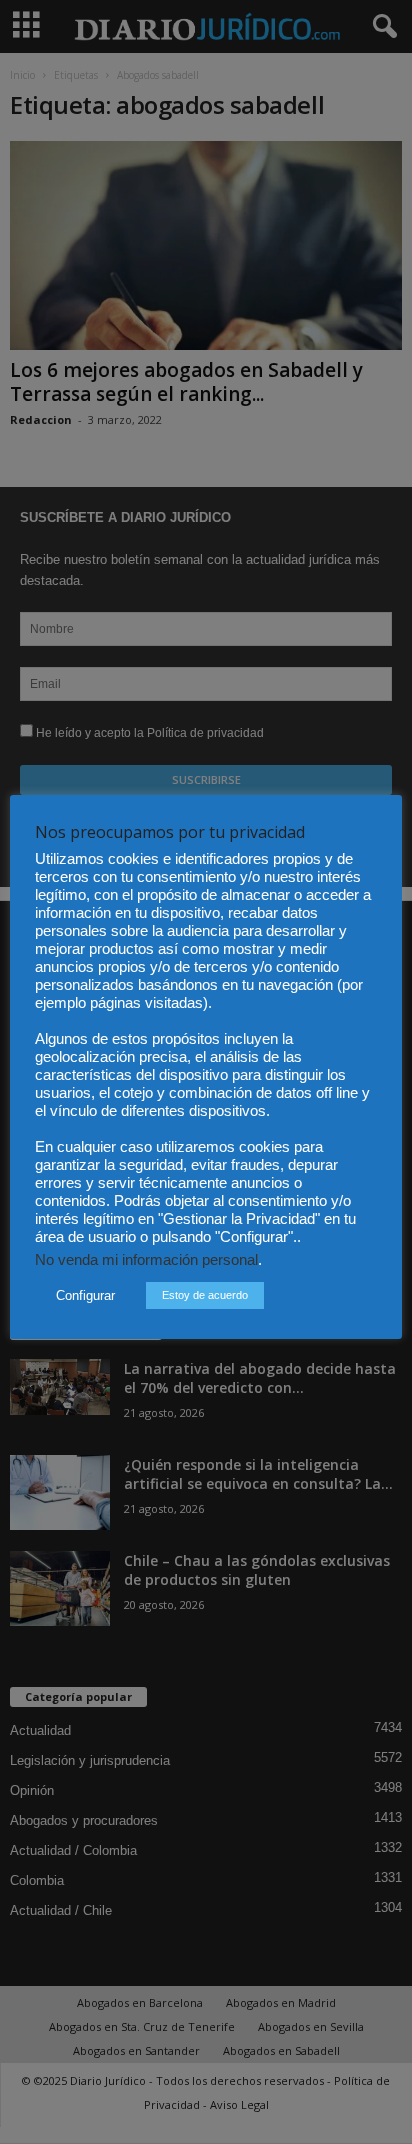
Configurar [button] (85, 1295)
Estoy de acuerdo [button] (205, 1295)
